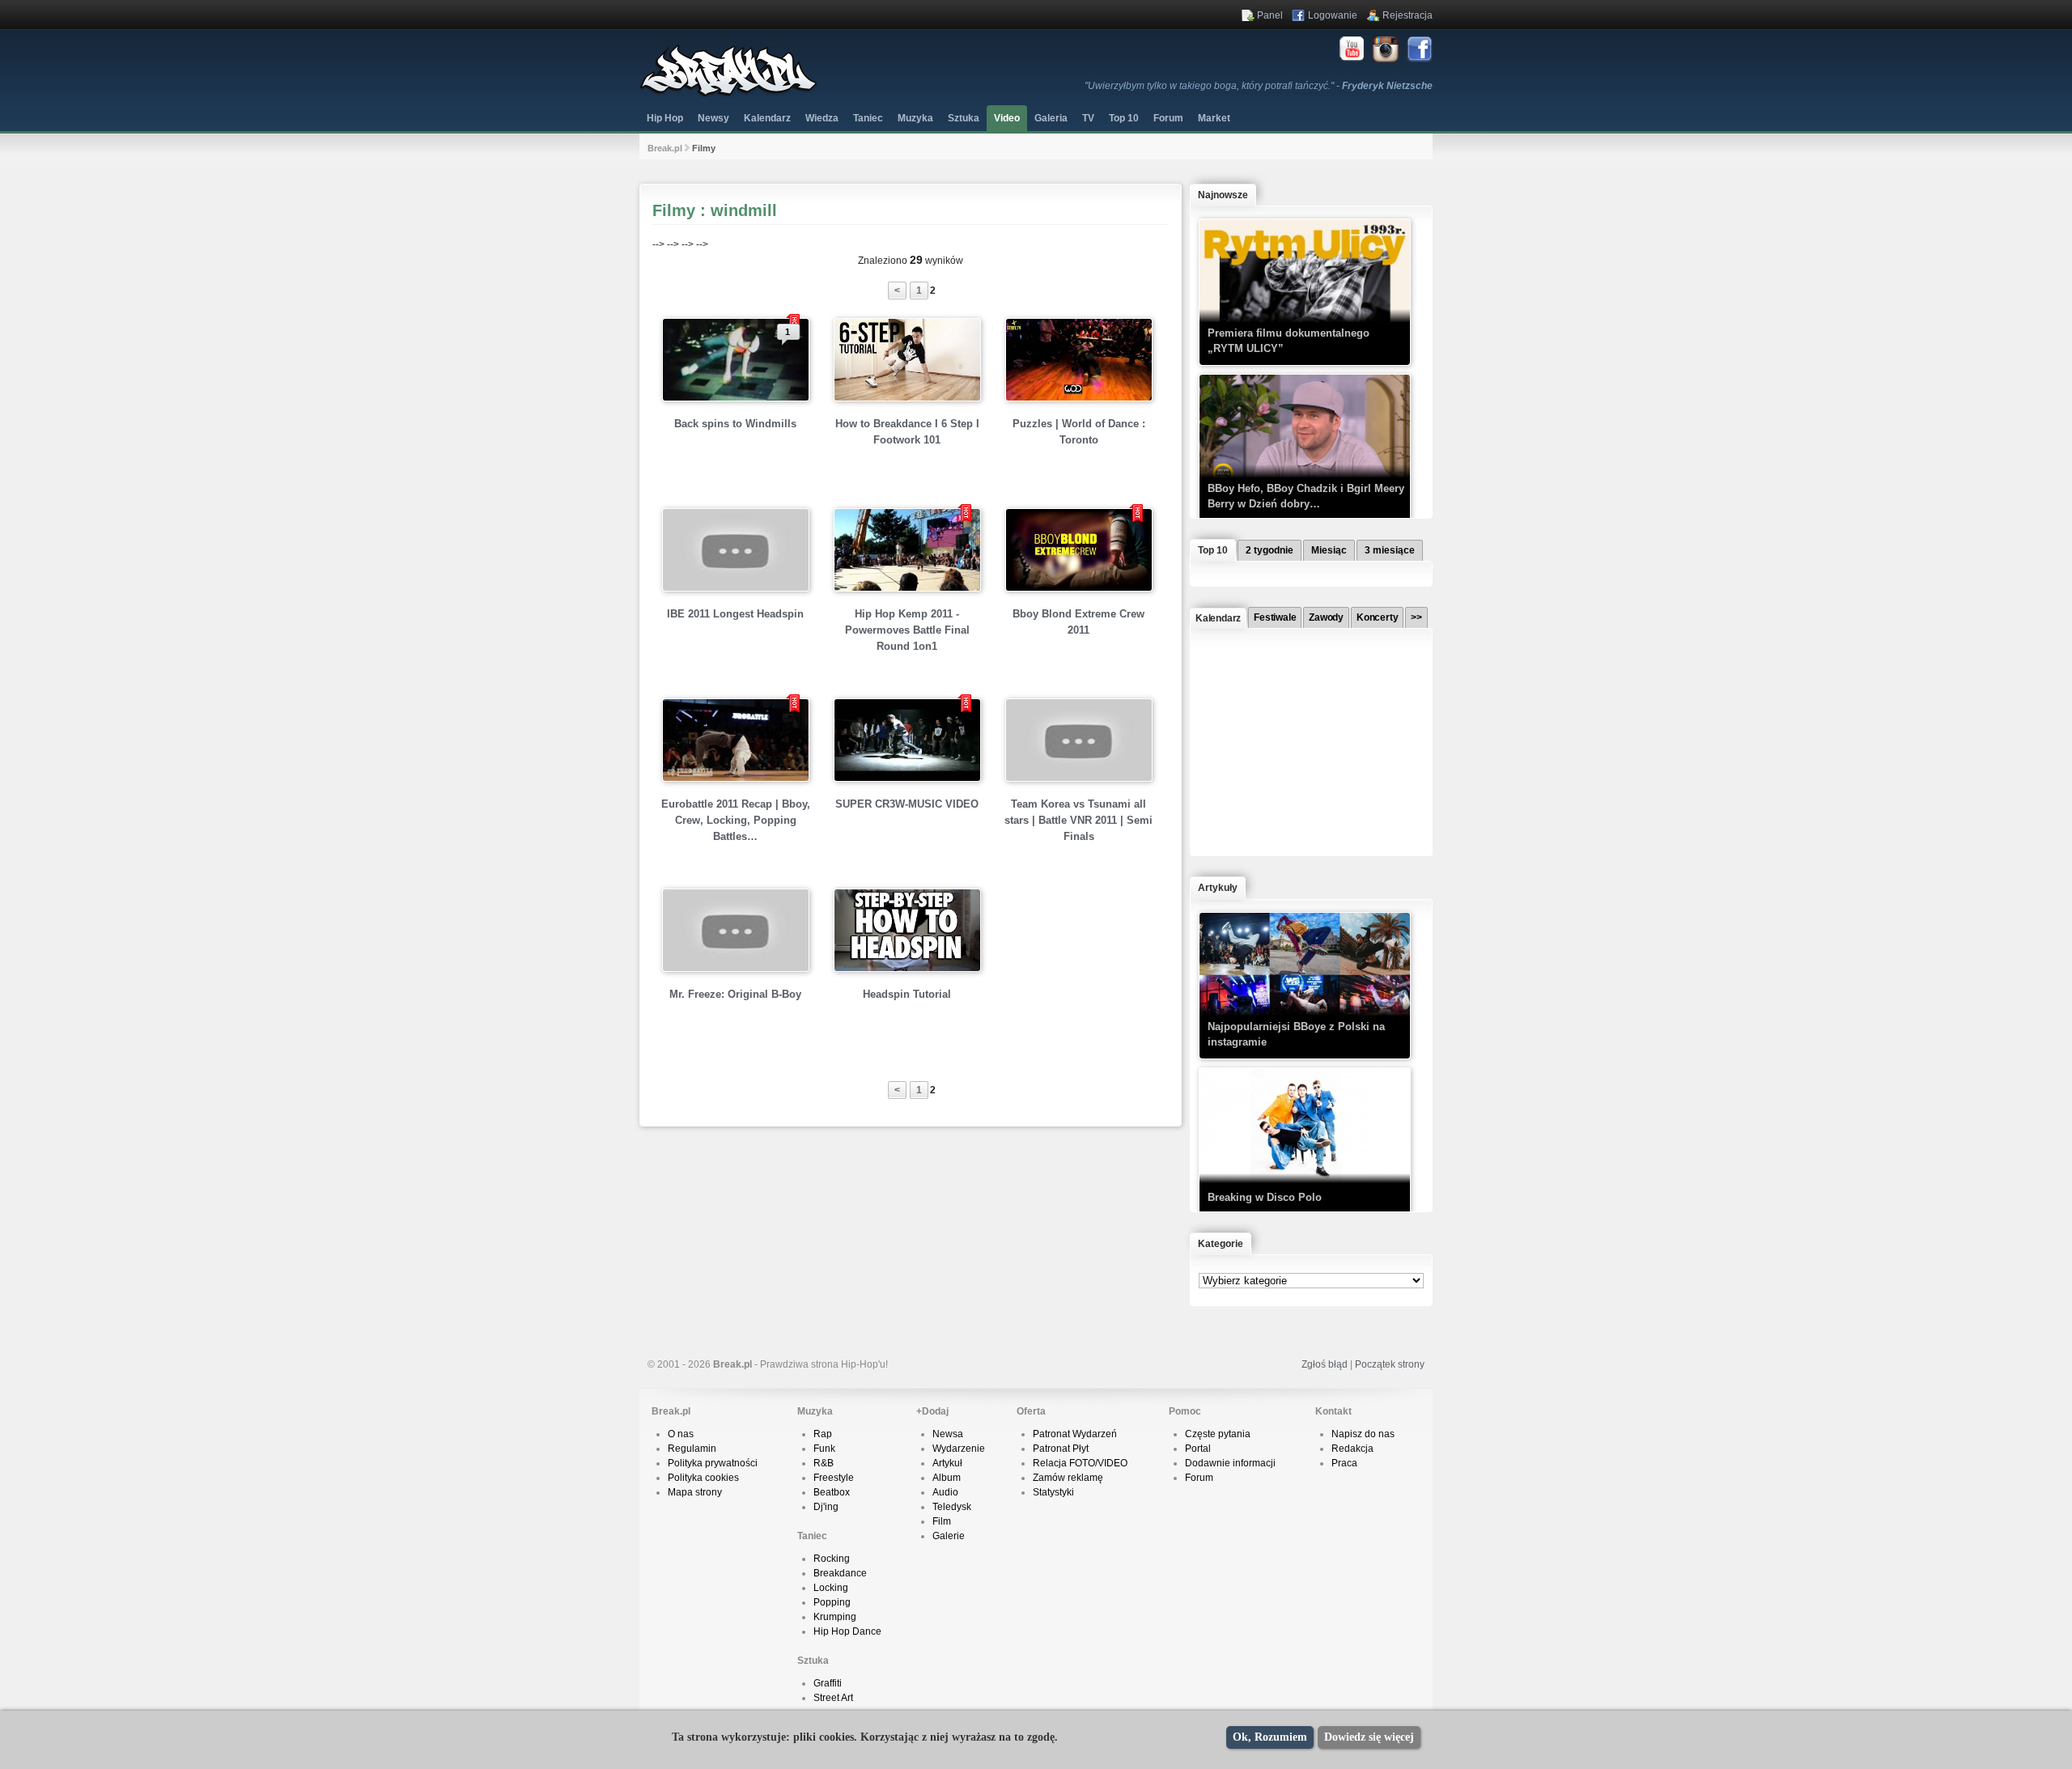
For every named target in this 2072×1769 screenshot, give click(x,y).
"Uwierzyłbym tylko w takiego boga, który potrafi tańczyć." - (1259, 86)
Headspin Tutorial (907, 994)
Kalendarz (767, 118)
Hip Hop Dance (847, 1631)
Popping (832, 1602)
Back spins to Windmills (735, 424)
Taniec (868, 118)
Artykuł (947, 1463)
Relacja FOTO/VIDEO (1080, 1463)
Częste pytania (1218, 1434)
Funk (824, 1449)
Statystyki (1053, 1492)
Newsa (948, 1434)
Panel (1270, 15)
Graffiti (828, 1683)
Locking (831, 1588)
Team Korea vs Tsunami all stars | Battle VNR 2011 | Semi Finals (1078, 820)
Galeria (1051, 118)
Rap (823, 1434)
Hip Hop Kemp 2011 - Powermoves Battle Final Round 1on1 (907, 630)
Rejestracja (1408, 15)
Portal (1198, 1449)
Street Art (833, 1698)
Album (947, 1478)
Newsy (713, 118)
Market (1214, 118)
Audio (945, 1492)
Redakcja (1352, 1449)
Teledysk (952, 1507)
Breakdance (840, 1573)
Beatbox (832, 1492)
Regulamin (692, 1449)
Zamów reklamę (1068, 1478)
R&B (824, 1463)
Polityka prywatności (713, 1463)
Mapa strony (695, 1492)
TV (1088, 118)
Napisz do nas (1363, 1434)
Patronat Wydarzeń (1075, 1434)
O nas (681, 1434)
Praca (1344, 1463)
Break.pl (665, 148)
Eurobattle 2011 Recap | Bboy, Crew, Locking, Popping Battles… (736, 820)
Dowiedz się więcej (1369, 1737)
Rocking (832, 1559)
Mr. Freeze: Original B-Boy (735, 994)
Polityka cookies (703, 1478)
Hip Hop (665, 118)
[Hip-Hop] (728, 94)
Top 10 (1124, 118)
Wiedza (822, 118)
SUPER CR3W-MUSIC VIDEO (907, 804)
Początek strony (1390, 1364)
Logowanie (1333, 15)
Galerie (949, 1536)
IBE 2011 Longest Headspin (735, 614)
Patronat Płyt (1061, 1449)
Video (1007, 118)
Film (942, 1521)
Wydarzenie (959, 1449)
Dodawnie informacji (1230, 1463)
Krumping (835, 1617)
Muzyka (915, 118)
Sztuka (964, 118)
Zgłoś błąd (1325, 1364)
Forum (1199, 1478)
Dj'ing (826, 1507)
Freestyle (834, 1478)
